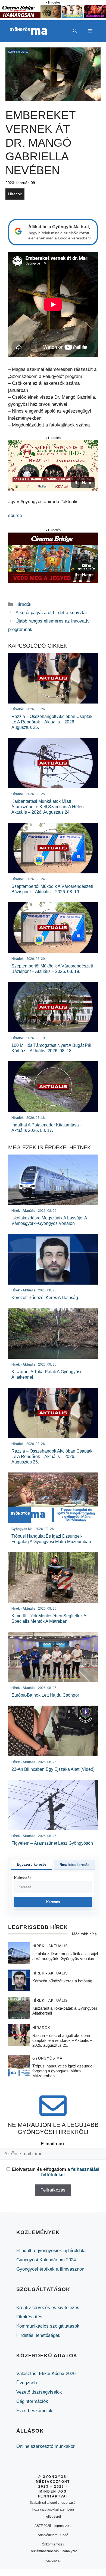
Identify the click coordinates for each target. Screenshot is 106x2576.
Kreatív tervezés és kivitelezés (48, 2308)
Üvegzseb (26, 2383)
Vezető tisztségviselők (39, 2392)
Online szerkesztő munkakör (46, 2446)
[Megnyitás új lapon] (53, 466)
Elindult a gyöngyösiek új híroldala (51, 2251)
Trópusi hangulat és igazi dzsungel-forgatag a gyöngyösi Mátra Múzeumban (63, 2071)
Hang (87, 483)
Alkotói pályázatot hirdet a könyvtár (51, 613)
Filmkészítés (29, 2317)
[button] (75, 31)
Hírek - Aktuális (50, 1946)
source (15, 515)
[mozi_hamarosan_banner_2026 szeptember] (53, 16)
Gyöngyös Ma (47, 2058)
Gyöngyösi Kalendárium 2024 (46, 2260)
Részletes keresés (74, 1865)
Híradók (15, 194)
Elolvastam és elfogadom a (56, 2172)
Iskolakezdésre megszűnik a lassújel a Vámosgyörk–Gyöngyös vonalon (65, 1956)
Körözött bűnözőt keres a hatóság (62, 1981)
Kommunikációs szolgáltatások (48, 2326)
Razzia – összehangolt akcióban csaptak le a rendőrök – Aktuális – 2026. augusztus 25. (62, 2040)
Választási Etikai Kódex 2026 (46, 2374)
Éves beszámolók (34, 2411)
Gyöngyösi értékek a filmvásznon (50, 2269)
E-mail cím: (53, 2144)
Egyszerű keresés (32, 1864)
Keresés (53, 1902)
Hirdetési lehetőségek (38, 2335)
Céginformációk (32, 2401)
